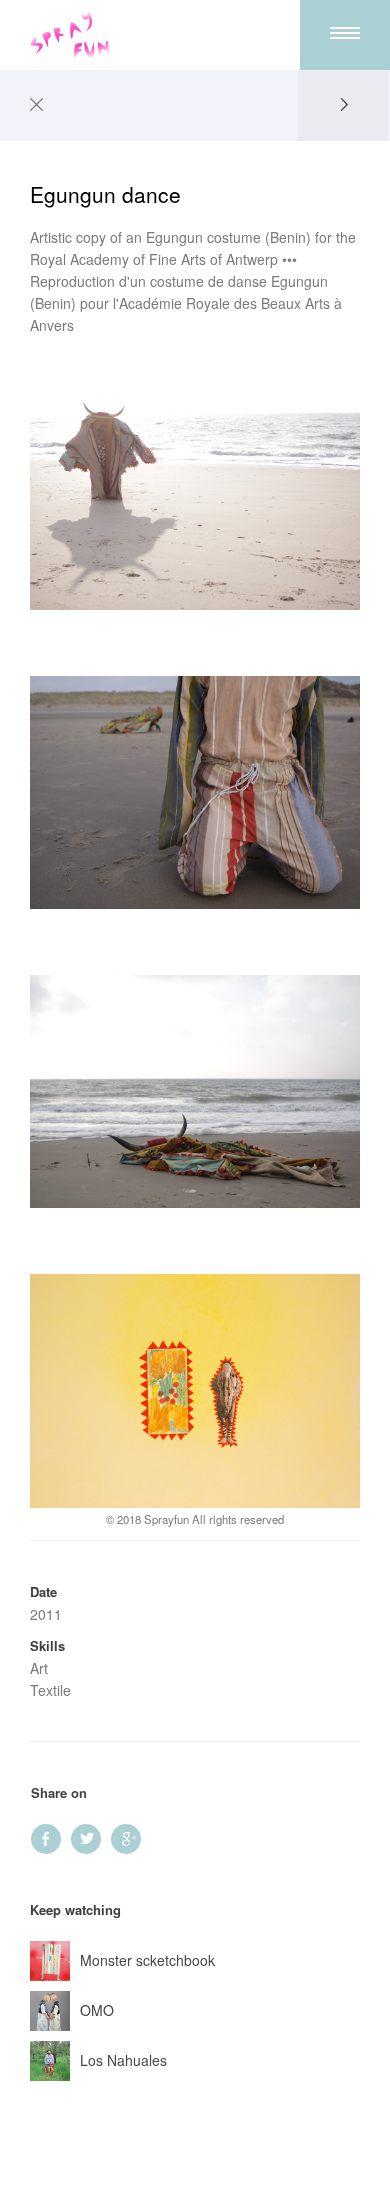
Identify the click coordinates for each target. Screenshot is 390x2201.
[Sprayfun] (70, 35)
